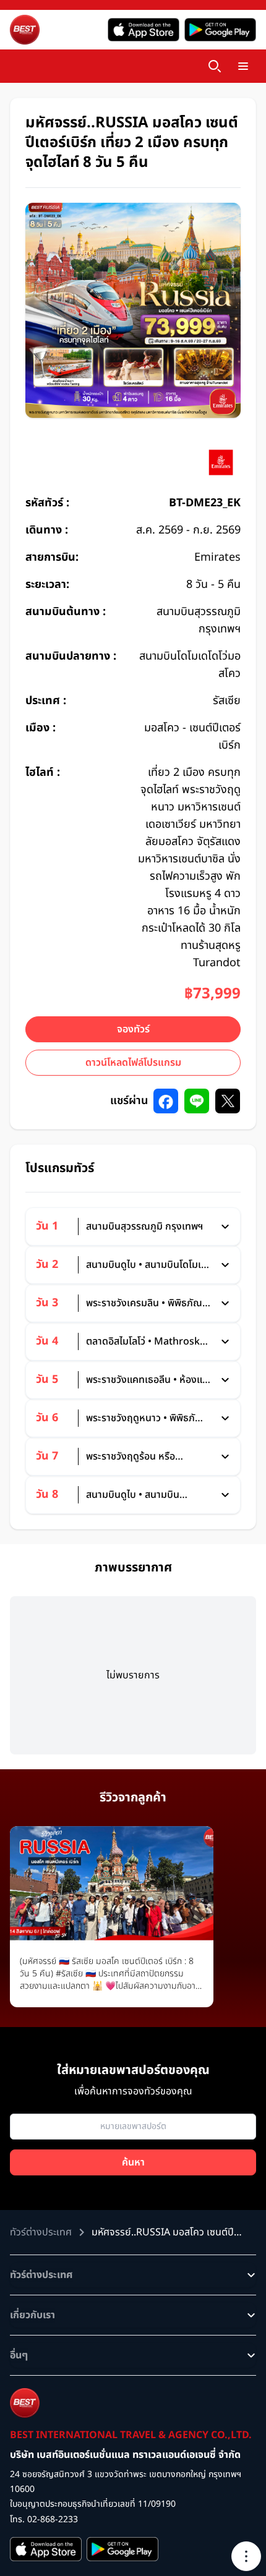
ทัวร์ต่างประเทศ (41, 2275)
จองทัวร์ (133, 1029)
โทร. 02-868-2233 (44, 2519)
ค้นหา (133, 2162)
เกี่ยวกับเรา (32, 2315)
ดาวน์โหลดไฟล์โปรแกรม (133, 1063)
